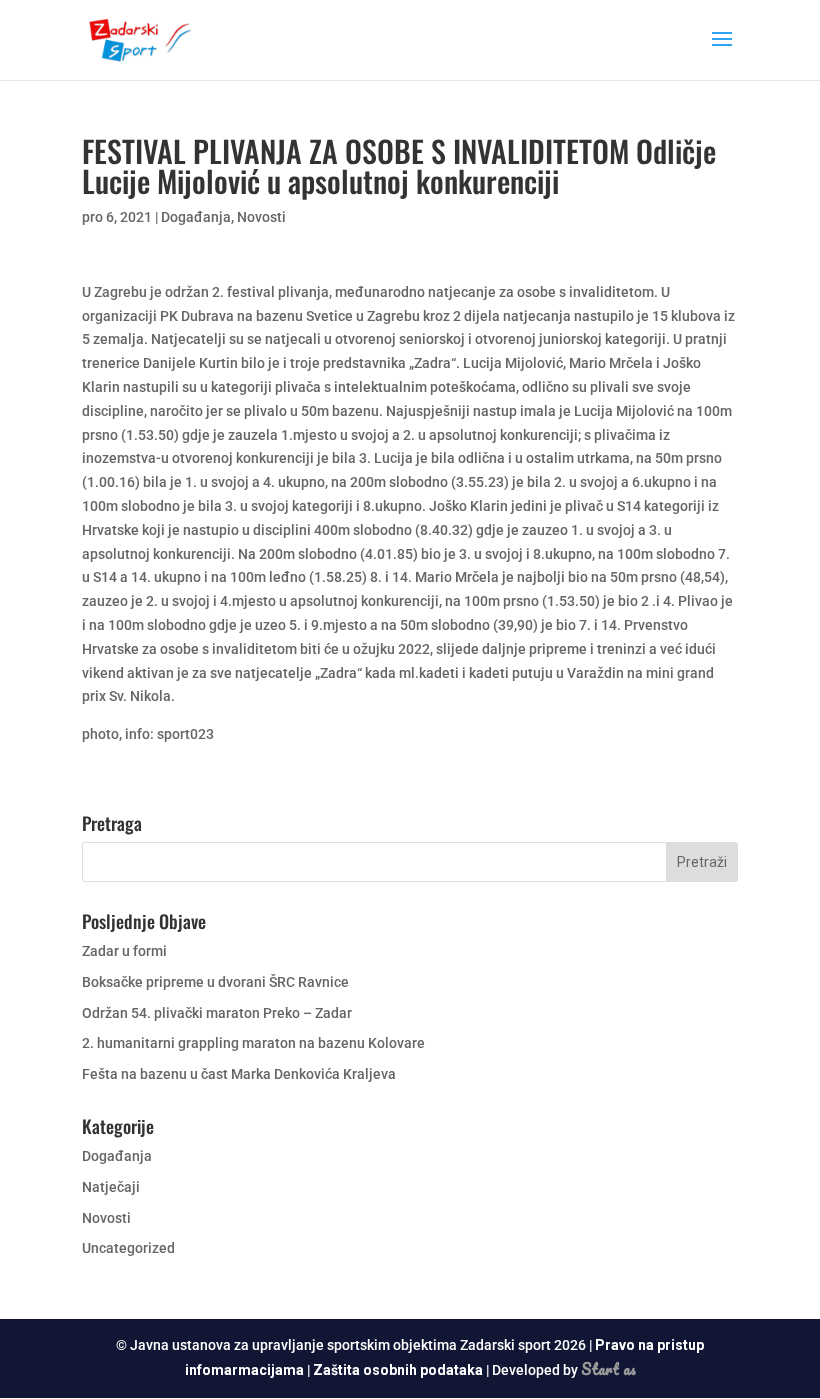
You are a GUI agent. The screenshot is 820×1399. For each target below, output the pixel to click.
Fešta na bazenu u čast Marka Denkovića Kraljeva (239, 1074)
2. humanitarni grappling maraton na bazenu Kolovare (253, 1043)
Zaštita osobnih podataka (398, 1370)
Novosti (261, 217)
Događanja (196, 217)
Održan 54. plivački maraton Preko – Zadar (217, 1013)
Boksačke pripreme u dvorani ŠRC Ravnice (215, 982)
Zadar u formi (124, 951)
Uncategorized (128, 1248)
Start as (608, 1369)
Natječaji (111, 1187)
